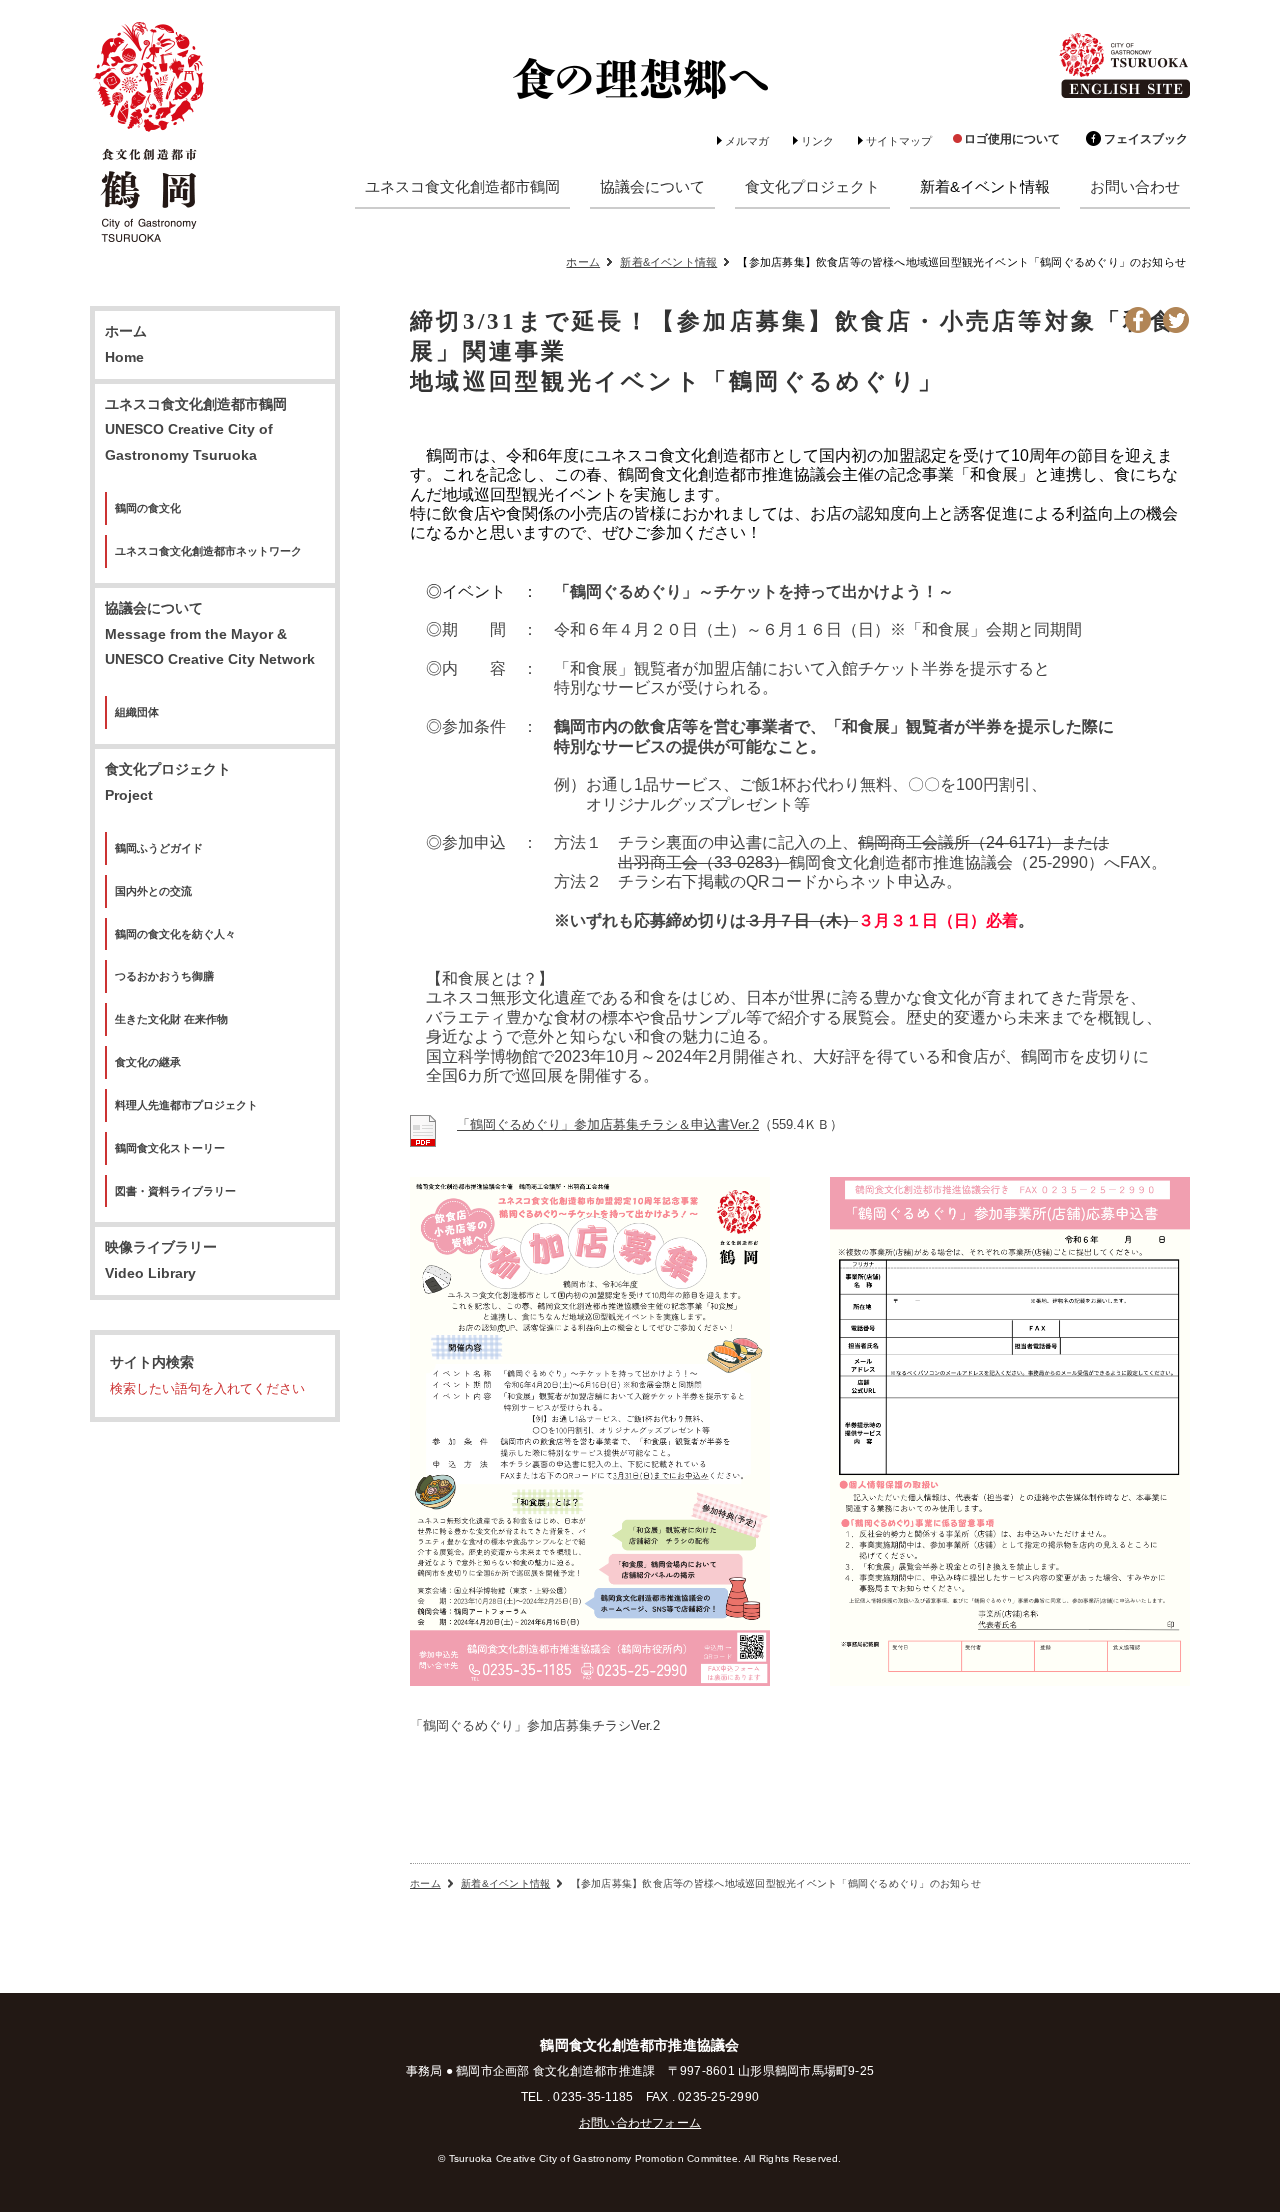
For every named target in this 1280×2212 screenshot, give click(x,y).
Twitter (1176, 320)
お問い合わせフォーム (640, 2123)
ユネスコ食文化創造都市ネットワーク (208, 551)
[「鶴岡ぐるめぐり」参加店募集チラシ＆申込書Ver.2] (423, 1136)
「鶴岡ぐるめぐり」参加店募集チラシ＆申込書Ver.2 (608, 1124)
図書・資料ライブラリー (175, 1191)
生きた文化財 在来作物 (171, 1019)
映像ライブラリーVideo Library (161, 1260)
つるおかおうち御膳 (164, 976)
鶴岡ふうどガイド (159, 848)
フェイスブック (1146, 139)
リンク (817, 141)
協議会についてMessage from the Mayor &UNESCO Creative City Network (210, 634)
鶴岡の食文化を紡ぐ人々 (175, 934)
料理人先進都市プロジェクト (186, 1105)
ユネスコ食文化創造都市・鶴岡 (150, 134)
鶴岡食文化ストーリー (170, 1148)
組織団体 (137, 712)
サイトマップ (899, 141)
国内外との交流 (153, 891)
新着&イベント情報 (668, 262)
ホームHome (126, 344)
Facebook (1138, 320)
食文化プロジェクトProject (168, 782)
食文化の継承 (148, 1062)
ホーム (583, 262)
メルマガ (747, 141)
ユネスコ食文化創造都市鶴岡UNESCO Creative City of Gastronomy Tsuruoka (196, 430)
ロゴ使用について (1012, 139)
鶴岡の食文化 (148, 508)
